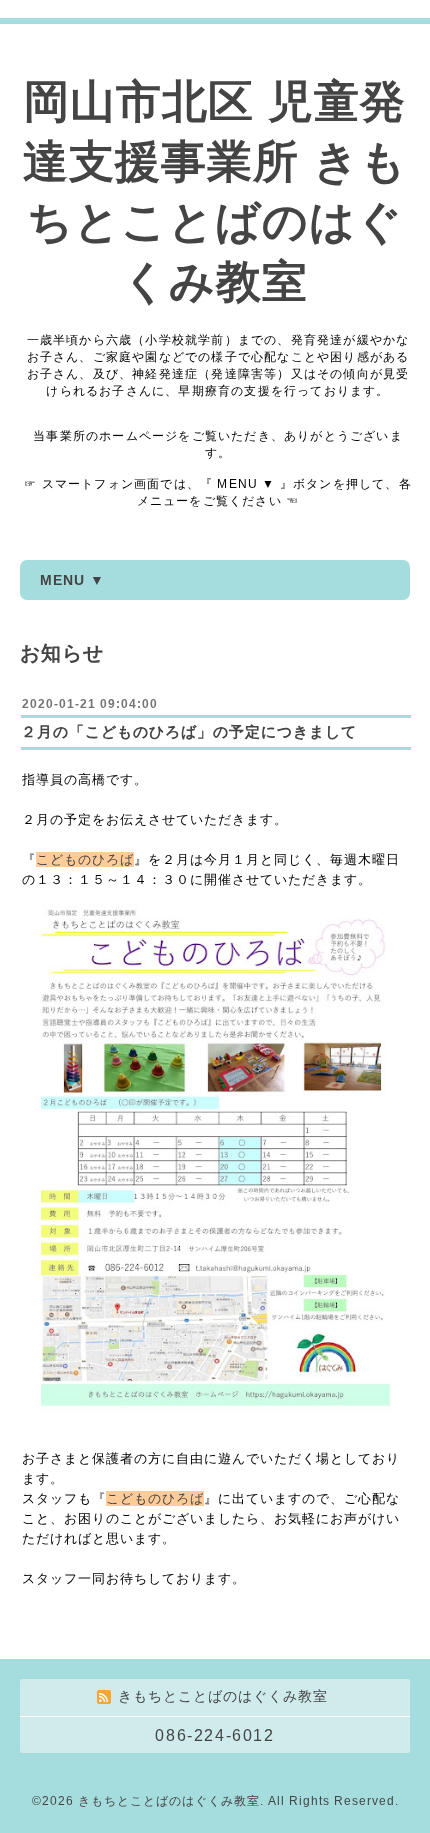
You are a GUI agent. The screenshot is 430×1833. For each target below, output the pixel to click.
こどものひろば (85, 859)
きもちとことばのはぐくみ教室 (169, 1801)
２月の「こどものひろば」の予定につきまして (189, 731)
